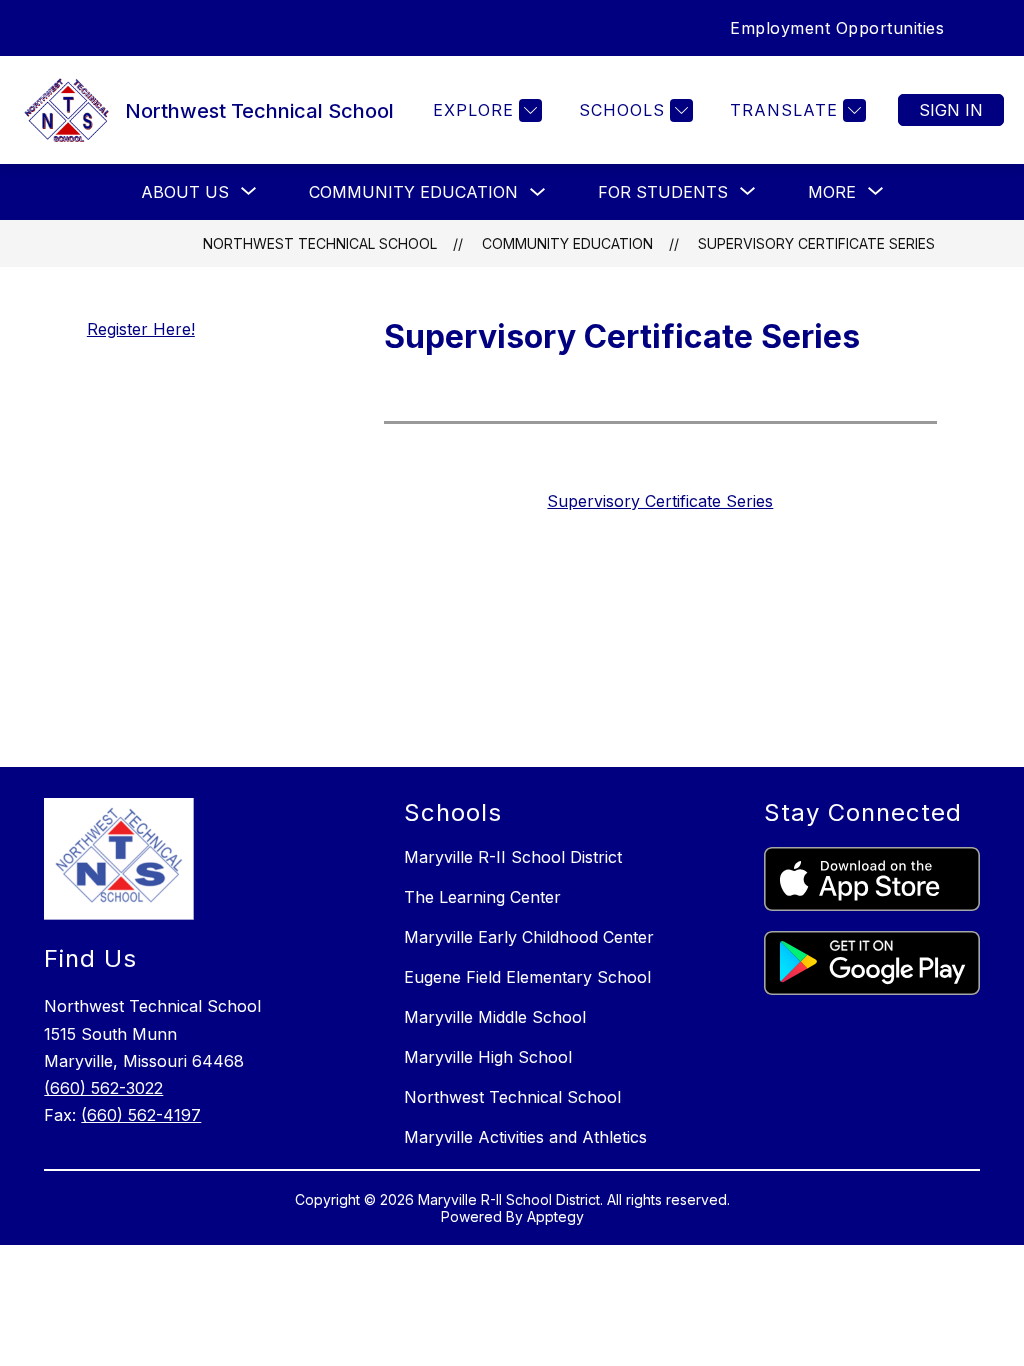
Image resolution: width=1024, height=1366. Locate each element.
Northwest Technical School (320, 243)
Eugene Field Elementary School (527, 977)
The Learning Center (482, 897)
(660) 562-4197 (141, 1115)
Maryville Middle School (495, 1017)
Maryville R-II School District (513, 857)
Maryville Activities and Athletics (525, 1137)
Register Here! (141, 329)
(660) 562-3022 (103, 1088)
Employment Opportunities (837, 28)
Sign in (951, 110)
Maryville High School (488, 1057)
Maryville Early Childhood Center (529, 937)
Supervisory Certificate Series (816, 243)
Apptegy (555, 1216)
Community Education (413, 192)
